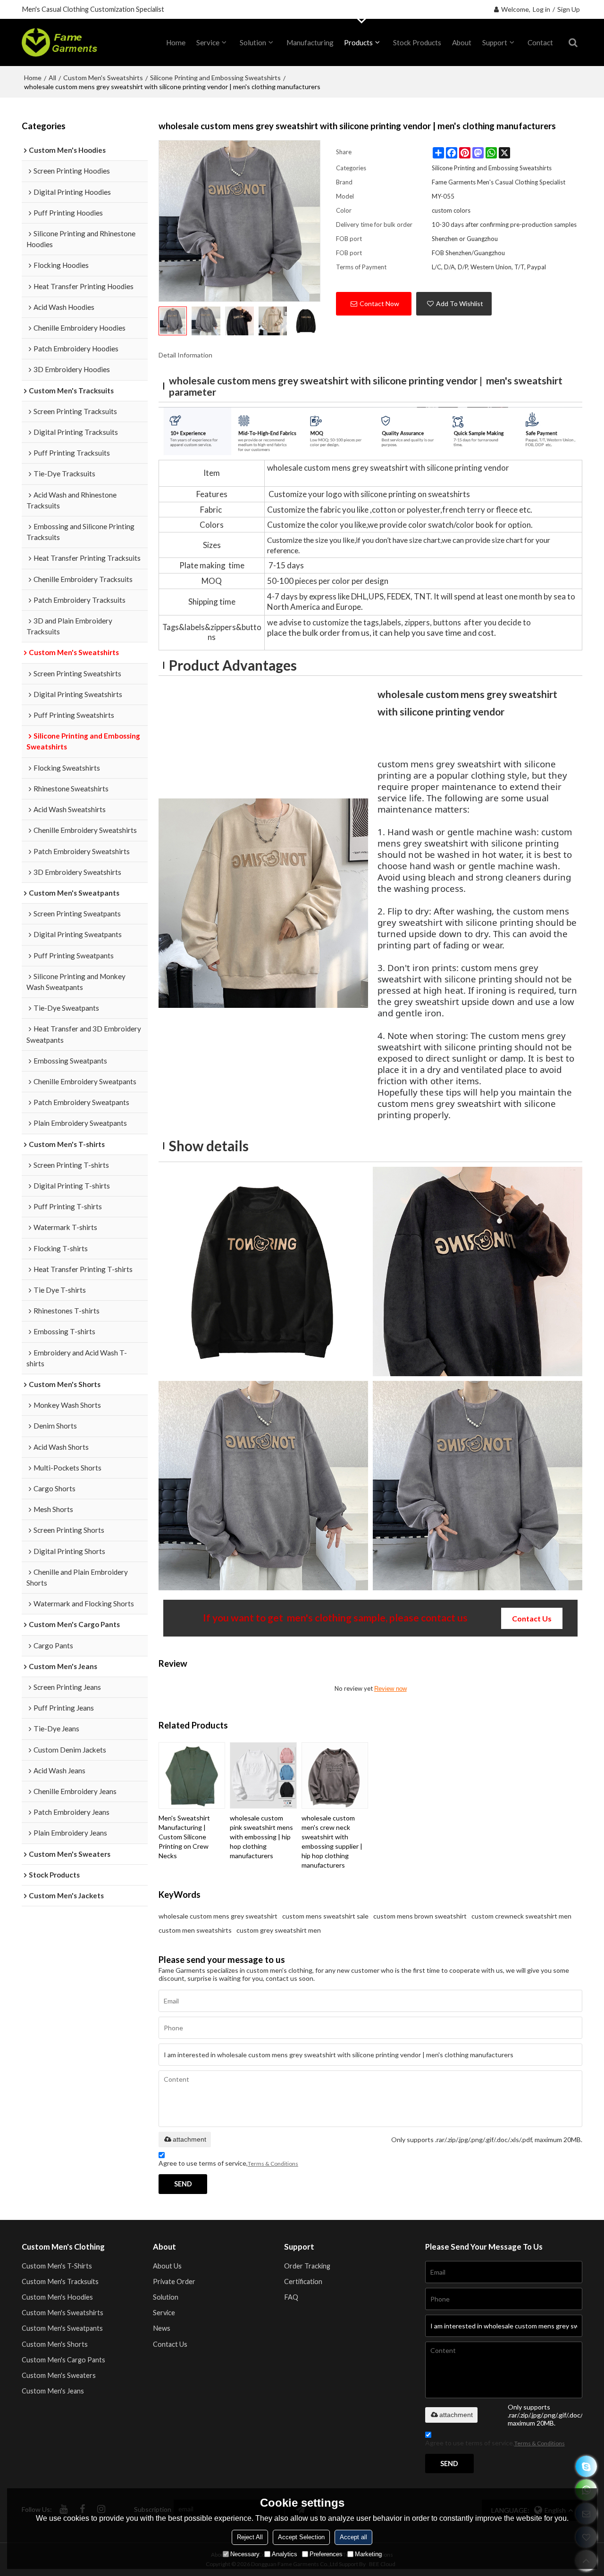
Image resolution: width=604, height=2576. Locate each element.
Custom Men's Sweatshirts (103, 78)
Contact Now (379, 303)
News (162, 2328)
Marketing (368, 2554)
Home (33, 78)
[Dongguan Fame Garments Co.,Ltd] (59, 42)
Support (495, 42)
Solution (253, 42)
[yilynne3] (586, 2466)
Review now (390, 1689)
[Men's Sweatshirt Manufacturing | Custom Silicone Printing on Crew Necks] (192, 1775)
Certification (303, 2281)
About (462, 42)
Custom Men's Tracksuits (60, 2281)
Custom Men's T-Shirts (57, 2266)
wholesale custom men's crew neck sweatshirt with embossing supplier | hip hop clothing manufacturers (332, 1841)
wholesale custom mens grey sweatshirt (218, 1916)
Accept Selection (301, 2537)
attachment (189, 2139)
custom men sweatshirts (195, 1930)
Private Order (174, 2281)
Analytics (285, 2554)
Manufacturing (310, 42)
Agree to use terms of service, (228, 2163)
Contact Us (170, 2344)
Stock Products (417, 42)
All (52, 78)
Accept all (353, 2537)
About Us (167, 2266)
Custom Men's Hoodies (57, 2297)
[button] (92, 2373)
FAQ (291, 2297)
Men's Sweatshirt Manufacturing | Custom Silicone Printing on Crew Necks (184, 1837)
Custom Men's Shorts (55, 2344)
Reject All (250, 2537)
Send (183, 2184)
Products (358, 42)
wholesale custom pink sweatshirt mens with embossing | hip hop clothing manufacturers (261, 1837)
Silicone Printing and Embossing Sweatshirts (215, 78)
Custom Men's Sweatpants (62, 2328)
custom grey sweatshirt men (279, 1930)
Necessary (245, 2554)
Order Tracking (307, 2266)
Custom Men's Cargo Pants (63, 2360)
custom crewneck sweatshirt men (521, 1916)
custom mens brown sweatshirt (420, 1916)
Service (208, 42)
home (176, 42)
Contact (540, 42)
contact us (532, 1618)
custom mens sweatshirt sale (325, 1916)
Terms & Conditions (273, 2164)
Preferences (326, 2554)
